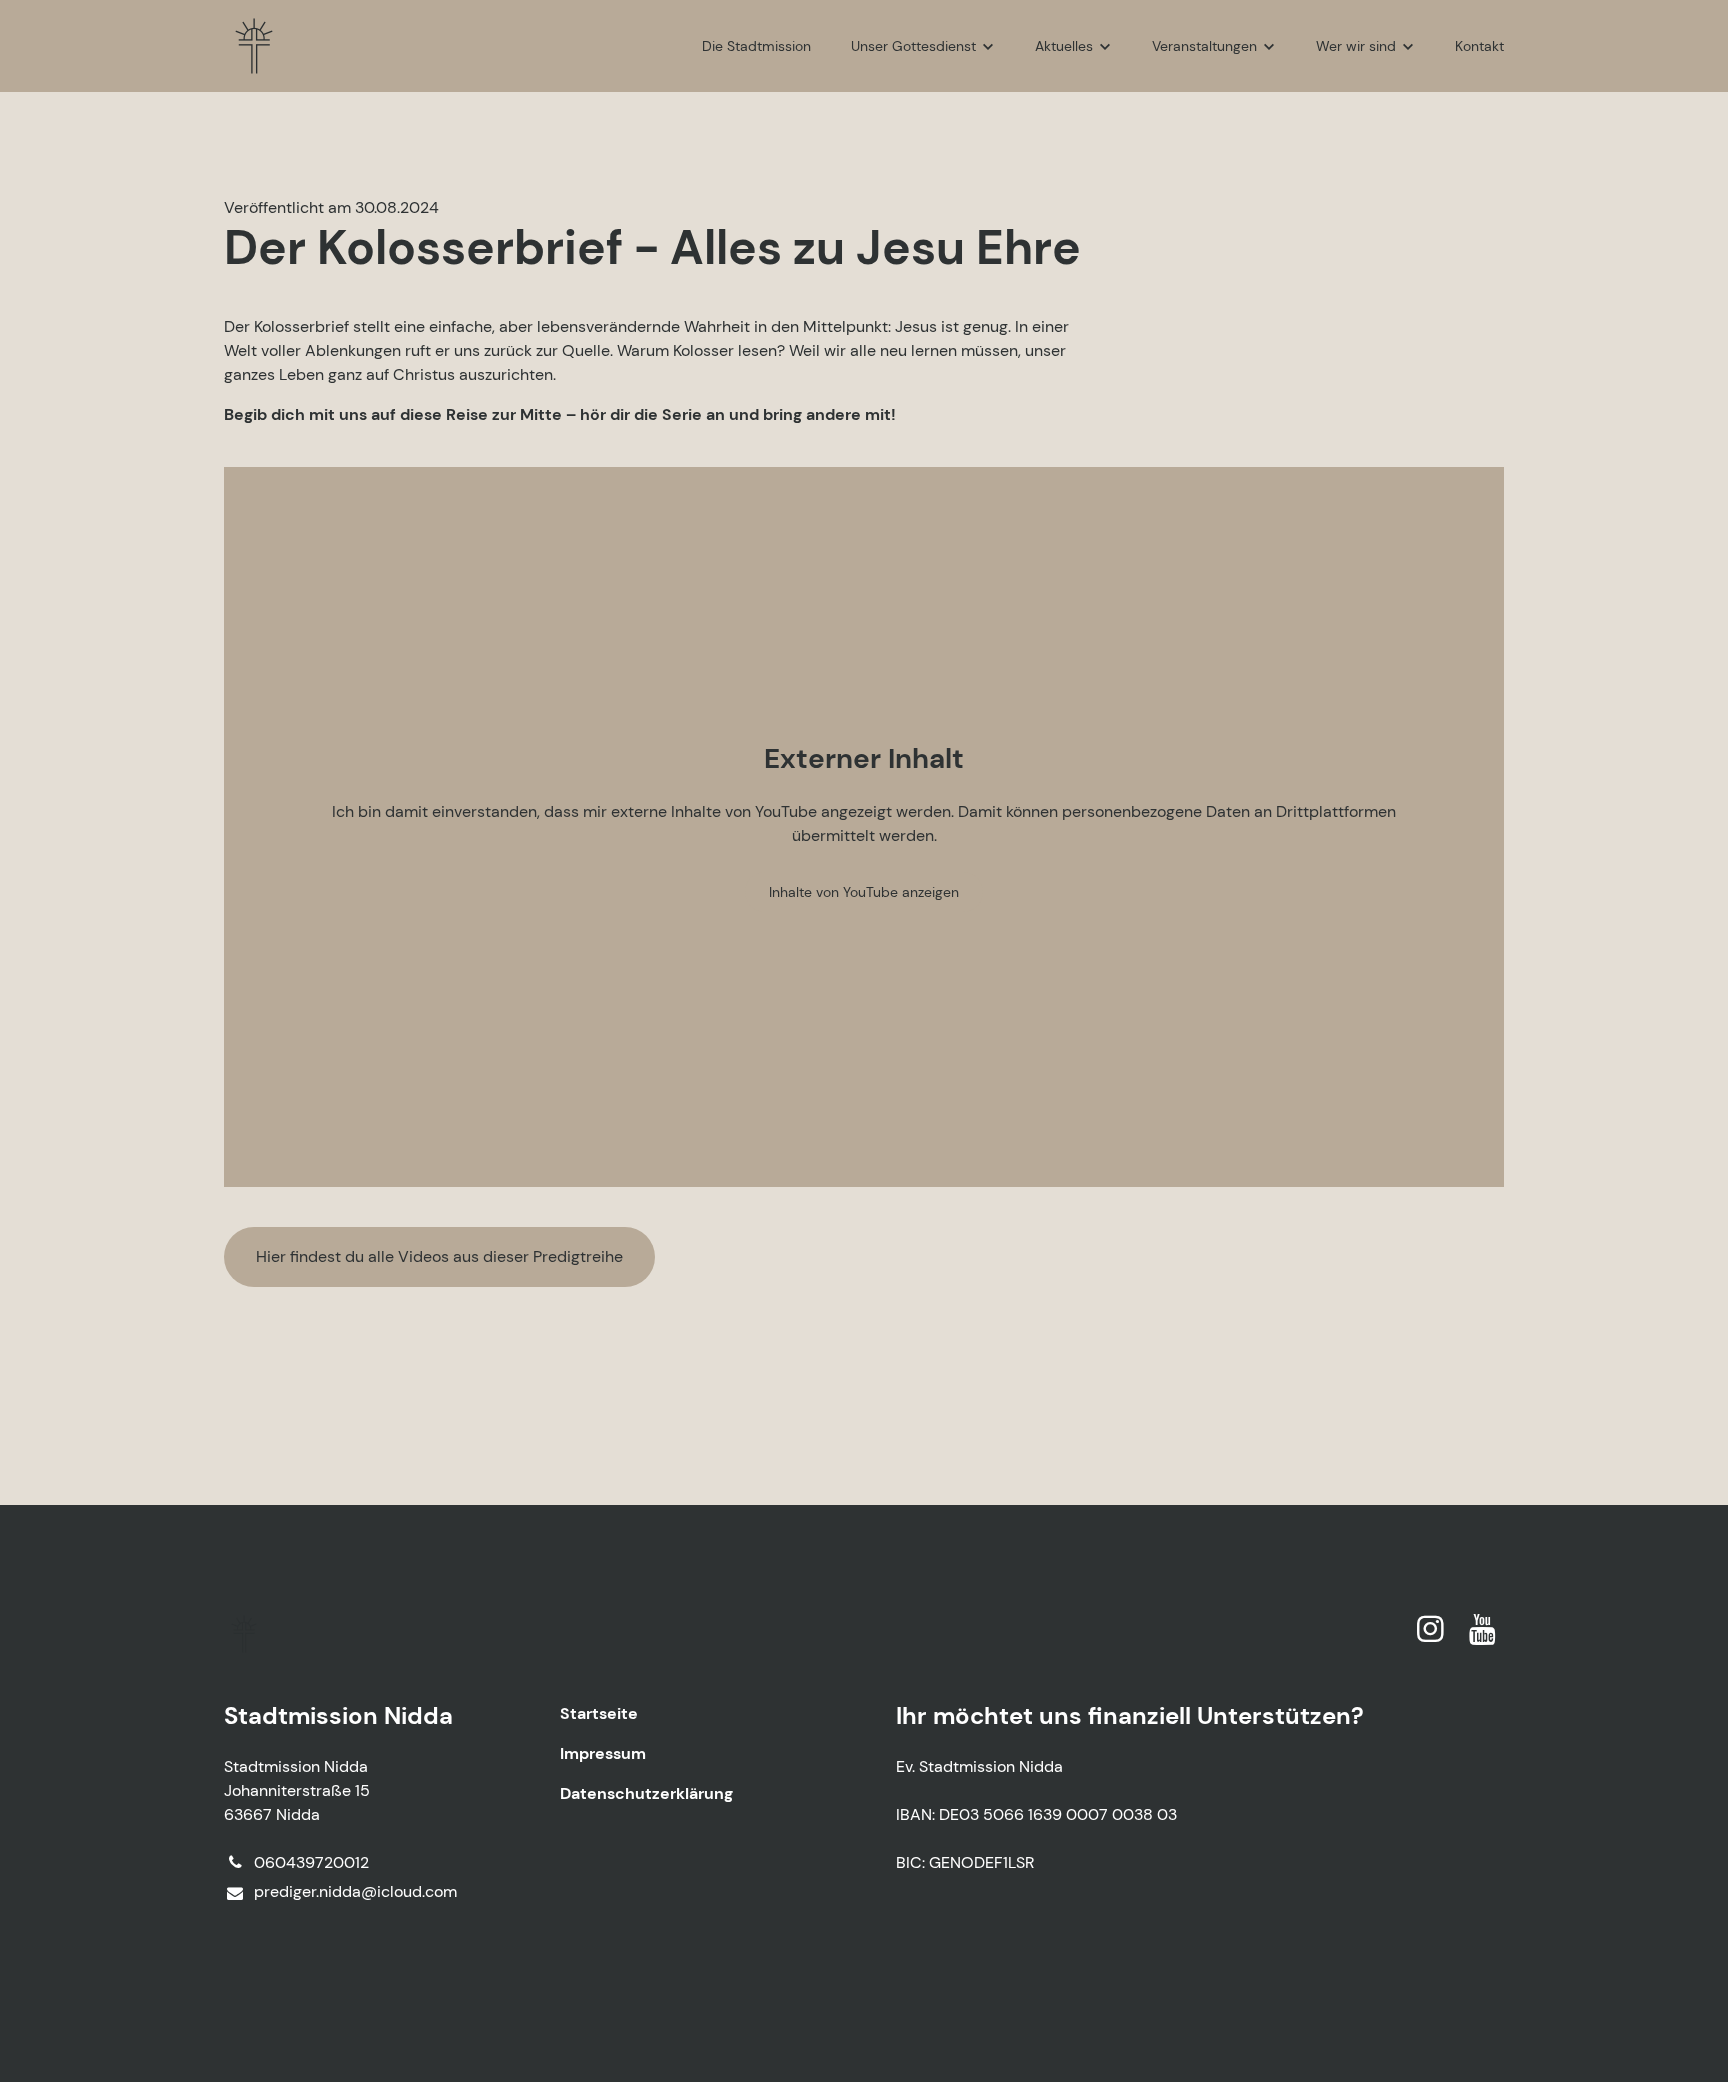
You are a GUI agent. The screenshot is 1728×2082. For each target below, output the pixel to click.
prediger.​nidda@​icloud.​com (355, 1891)
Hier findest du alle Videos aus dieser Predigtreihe (439, 1256)
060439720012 (311, 1862)
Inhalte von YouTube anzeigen (864, 892)
